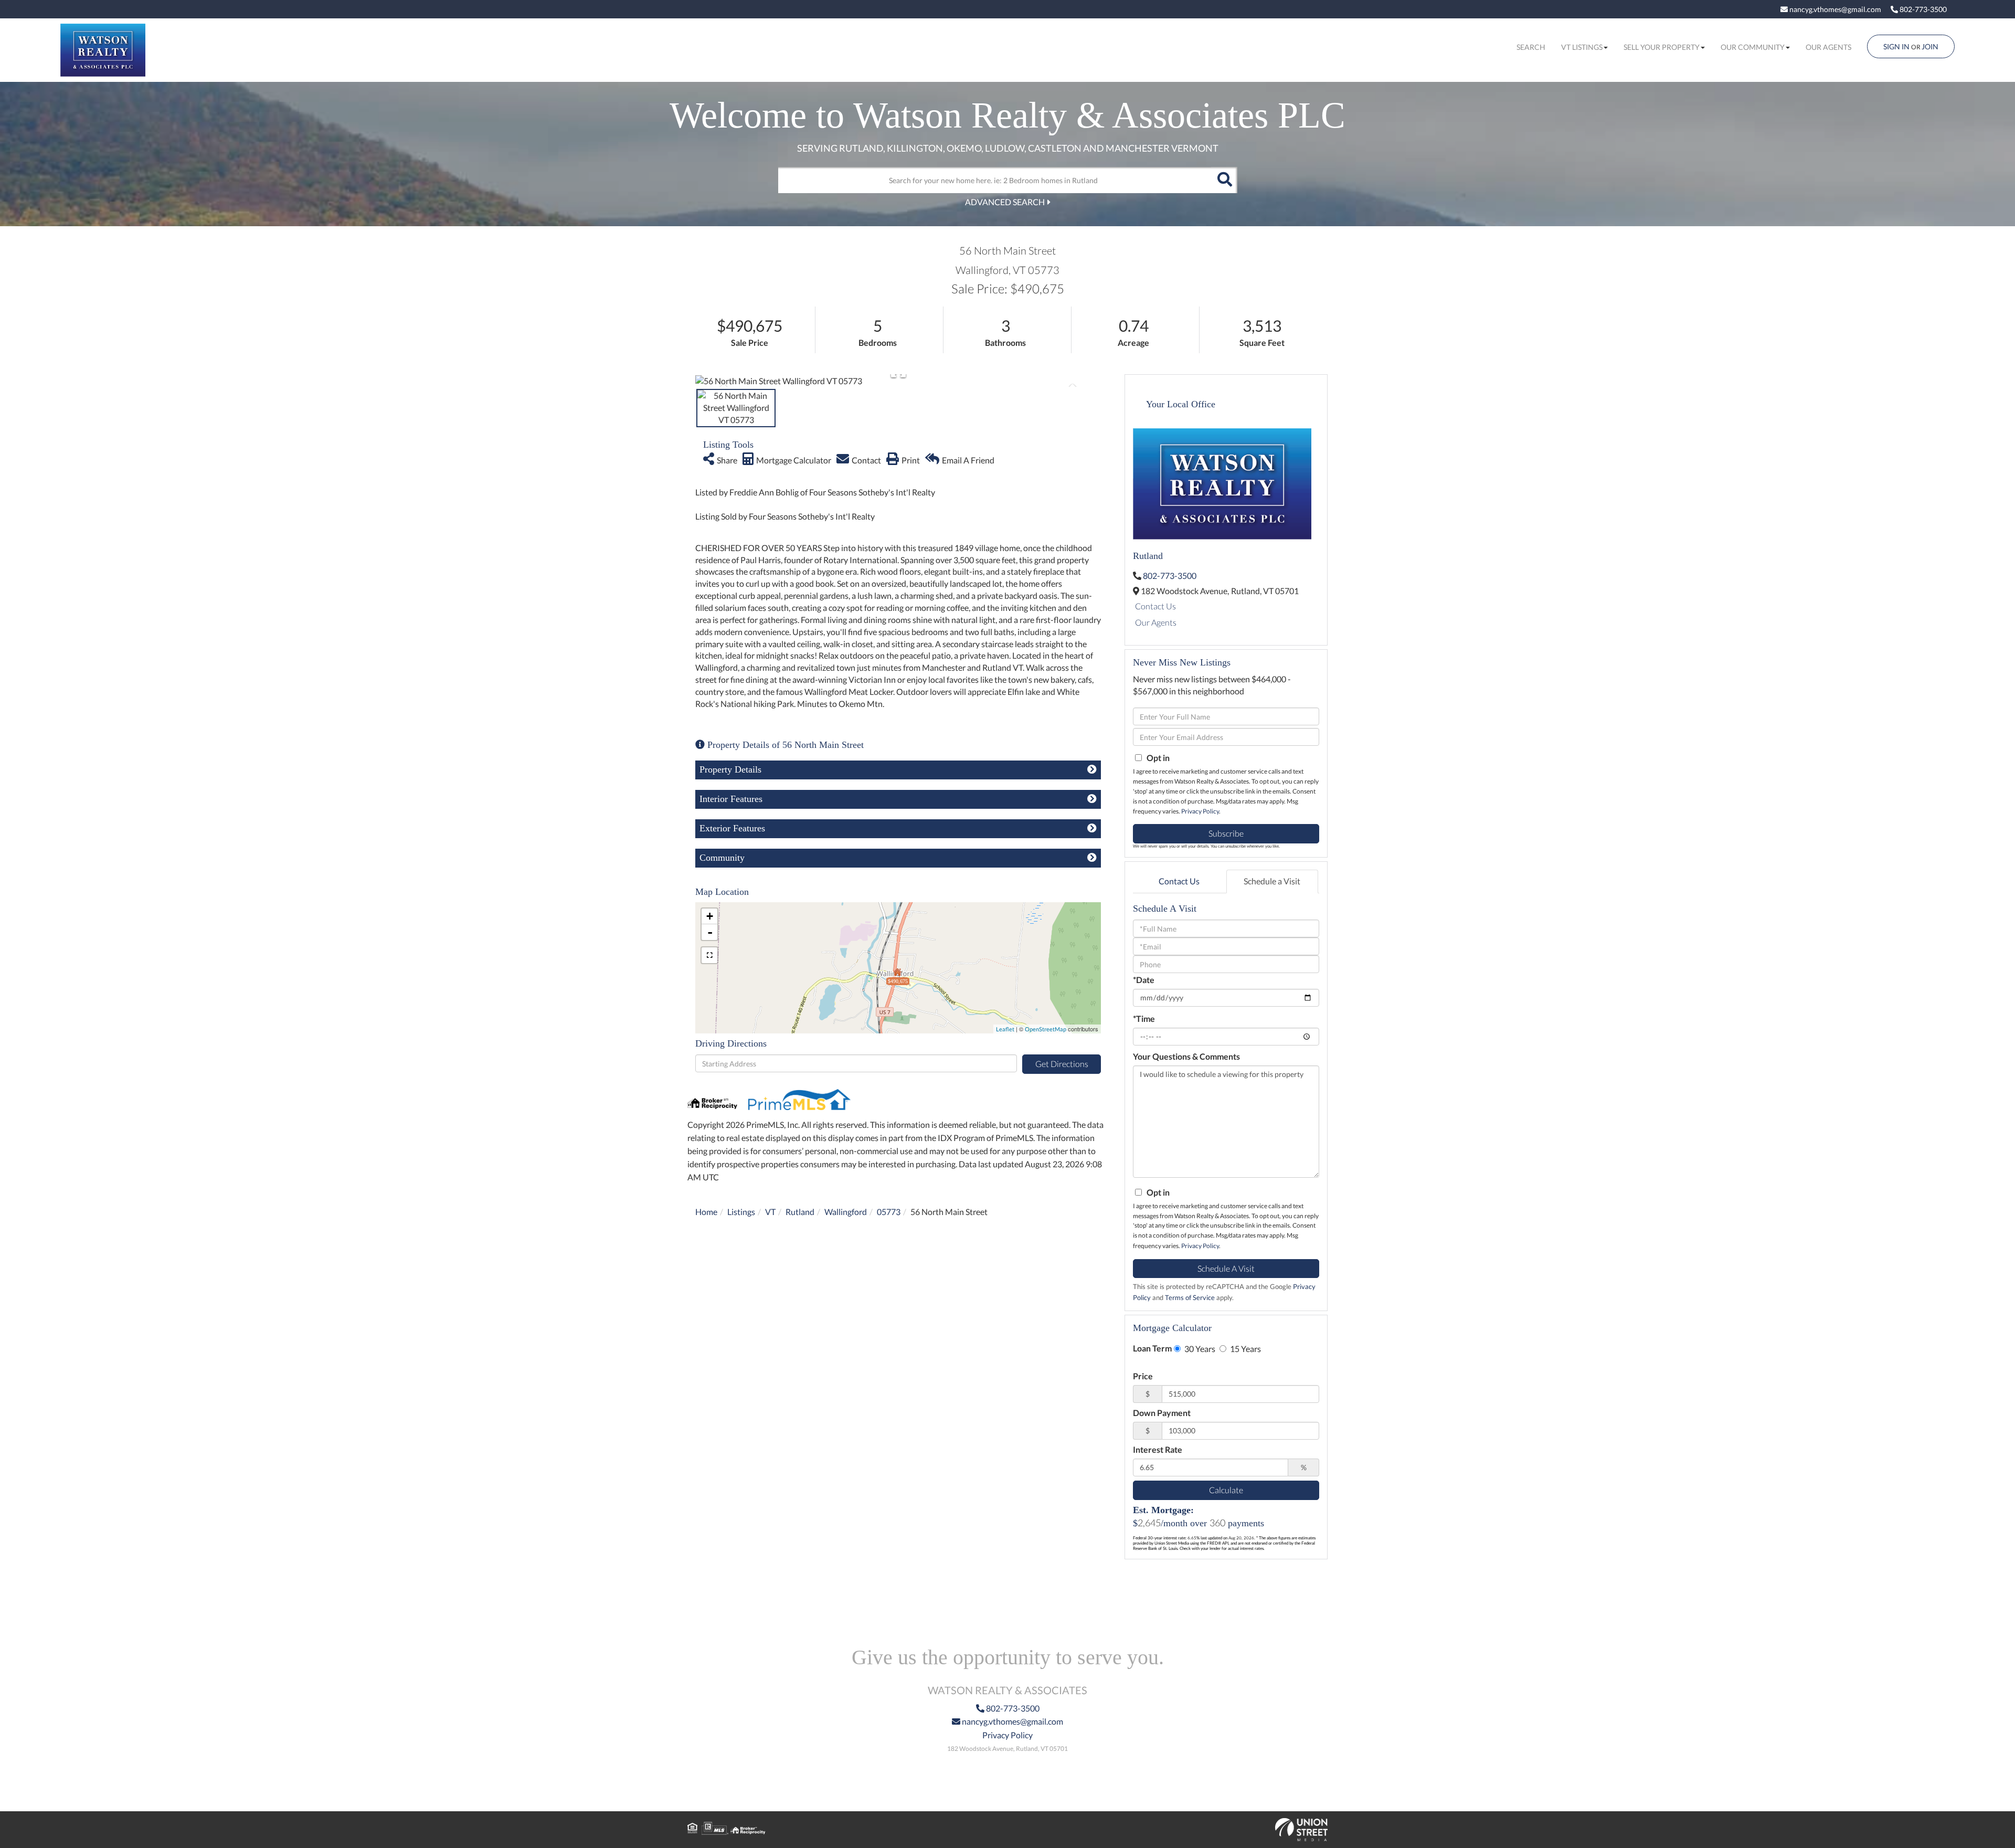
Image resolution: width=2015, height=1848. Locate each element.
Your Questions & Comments (1186, 1056)
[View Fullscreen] (709, 955)
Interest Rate (1158, 1449)
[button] (1224, 180)
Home (706, 1212)
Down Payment (1162, 1413)
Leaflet (1005, 1029)
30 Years (1199, 1349)
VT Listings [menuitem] (1582, 47)
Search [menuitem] (1531, 47)
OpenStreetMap (1046, 1029)
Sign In (1896, 46)
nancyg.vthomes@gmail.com (1834, 9)
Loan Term (1152, 1348)
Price (1143, 1376)
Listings (741, 1212)
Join (1930, 46)
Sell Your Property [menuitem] (1662, 47)
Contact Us (1155, 606)
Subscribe (1226, 833)
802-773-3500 (1922, 9)
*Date (1144, 980)
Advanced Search (1005, 202)
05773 (889, 1212)
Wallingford (846, 1212)
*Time (1144, 1018)
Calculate (1226, 1490)
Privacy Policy (1200, 811)
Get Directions (1062, 1064)
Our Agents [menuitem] (1828, 47)
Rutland (800, 1212)
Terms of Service (1190, 1297)
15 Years (1245, 1349)
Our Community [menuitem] (1753, 47)
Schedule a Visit (1272, 881)
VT (770, 1212)
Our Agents (1156, 622)
